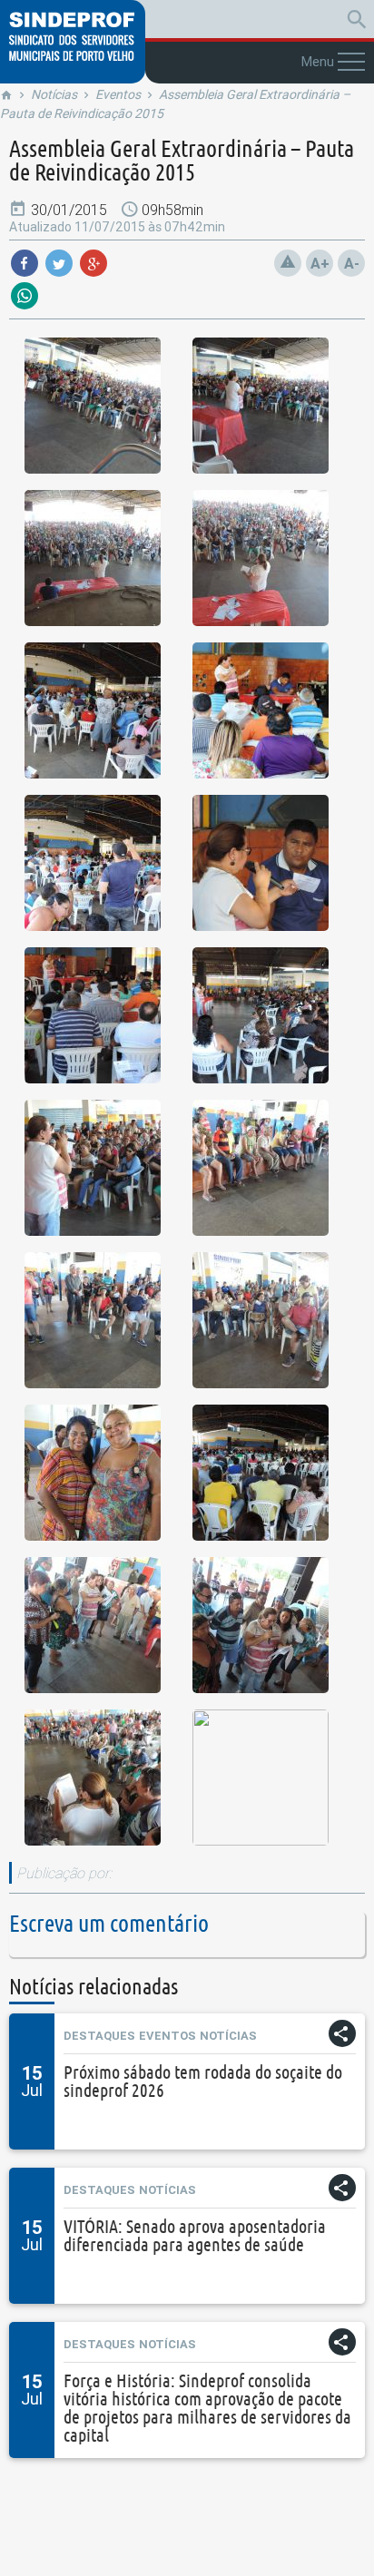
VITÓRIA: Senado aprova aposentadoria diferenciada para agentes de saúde (195, 2235)
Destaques (99, 2036)
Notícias (54, 94)
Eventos (118, 94)
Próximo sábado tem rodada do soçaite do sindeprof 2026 (203, 2081)
